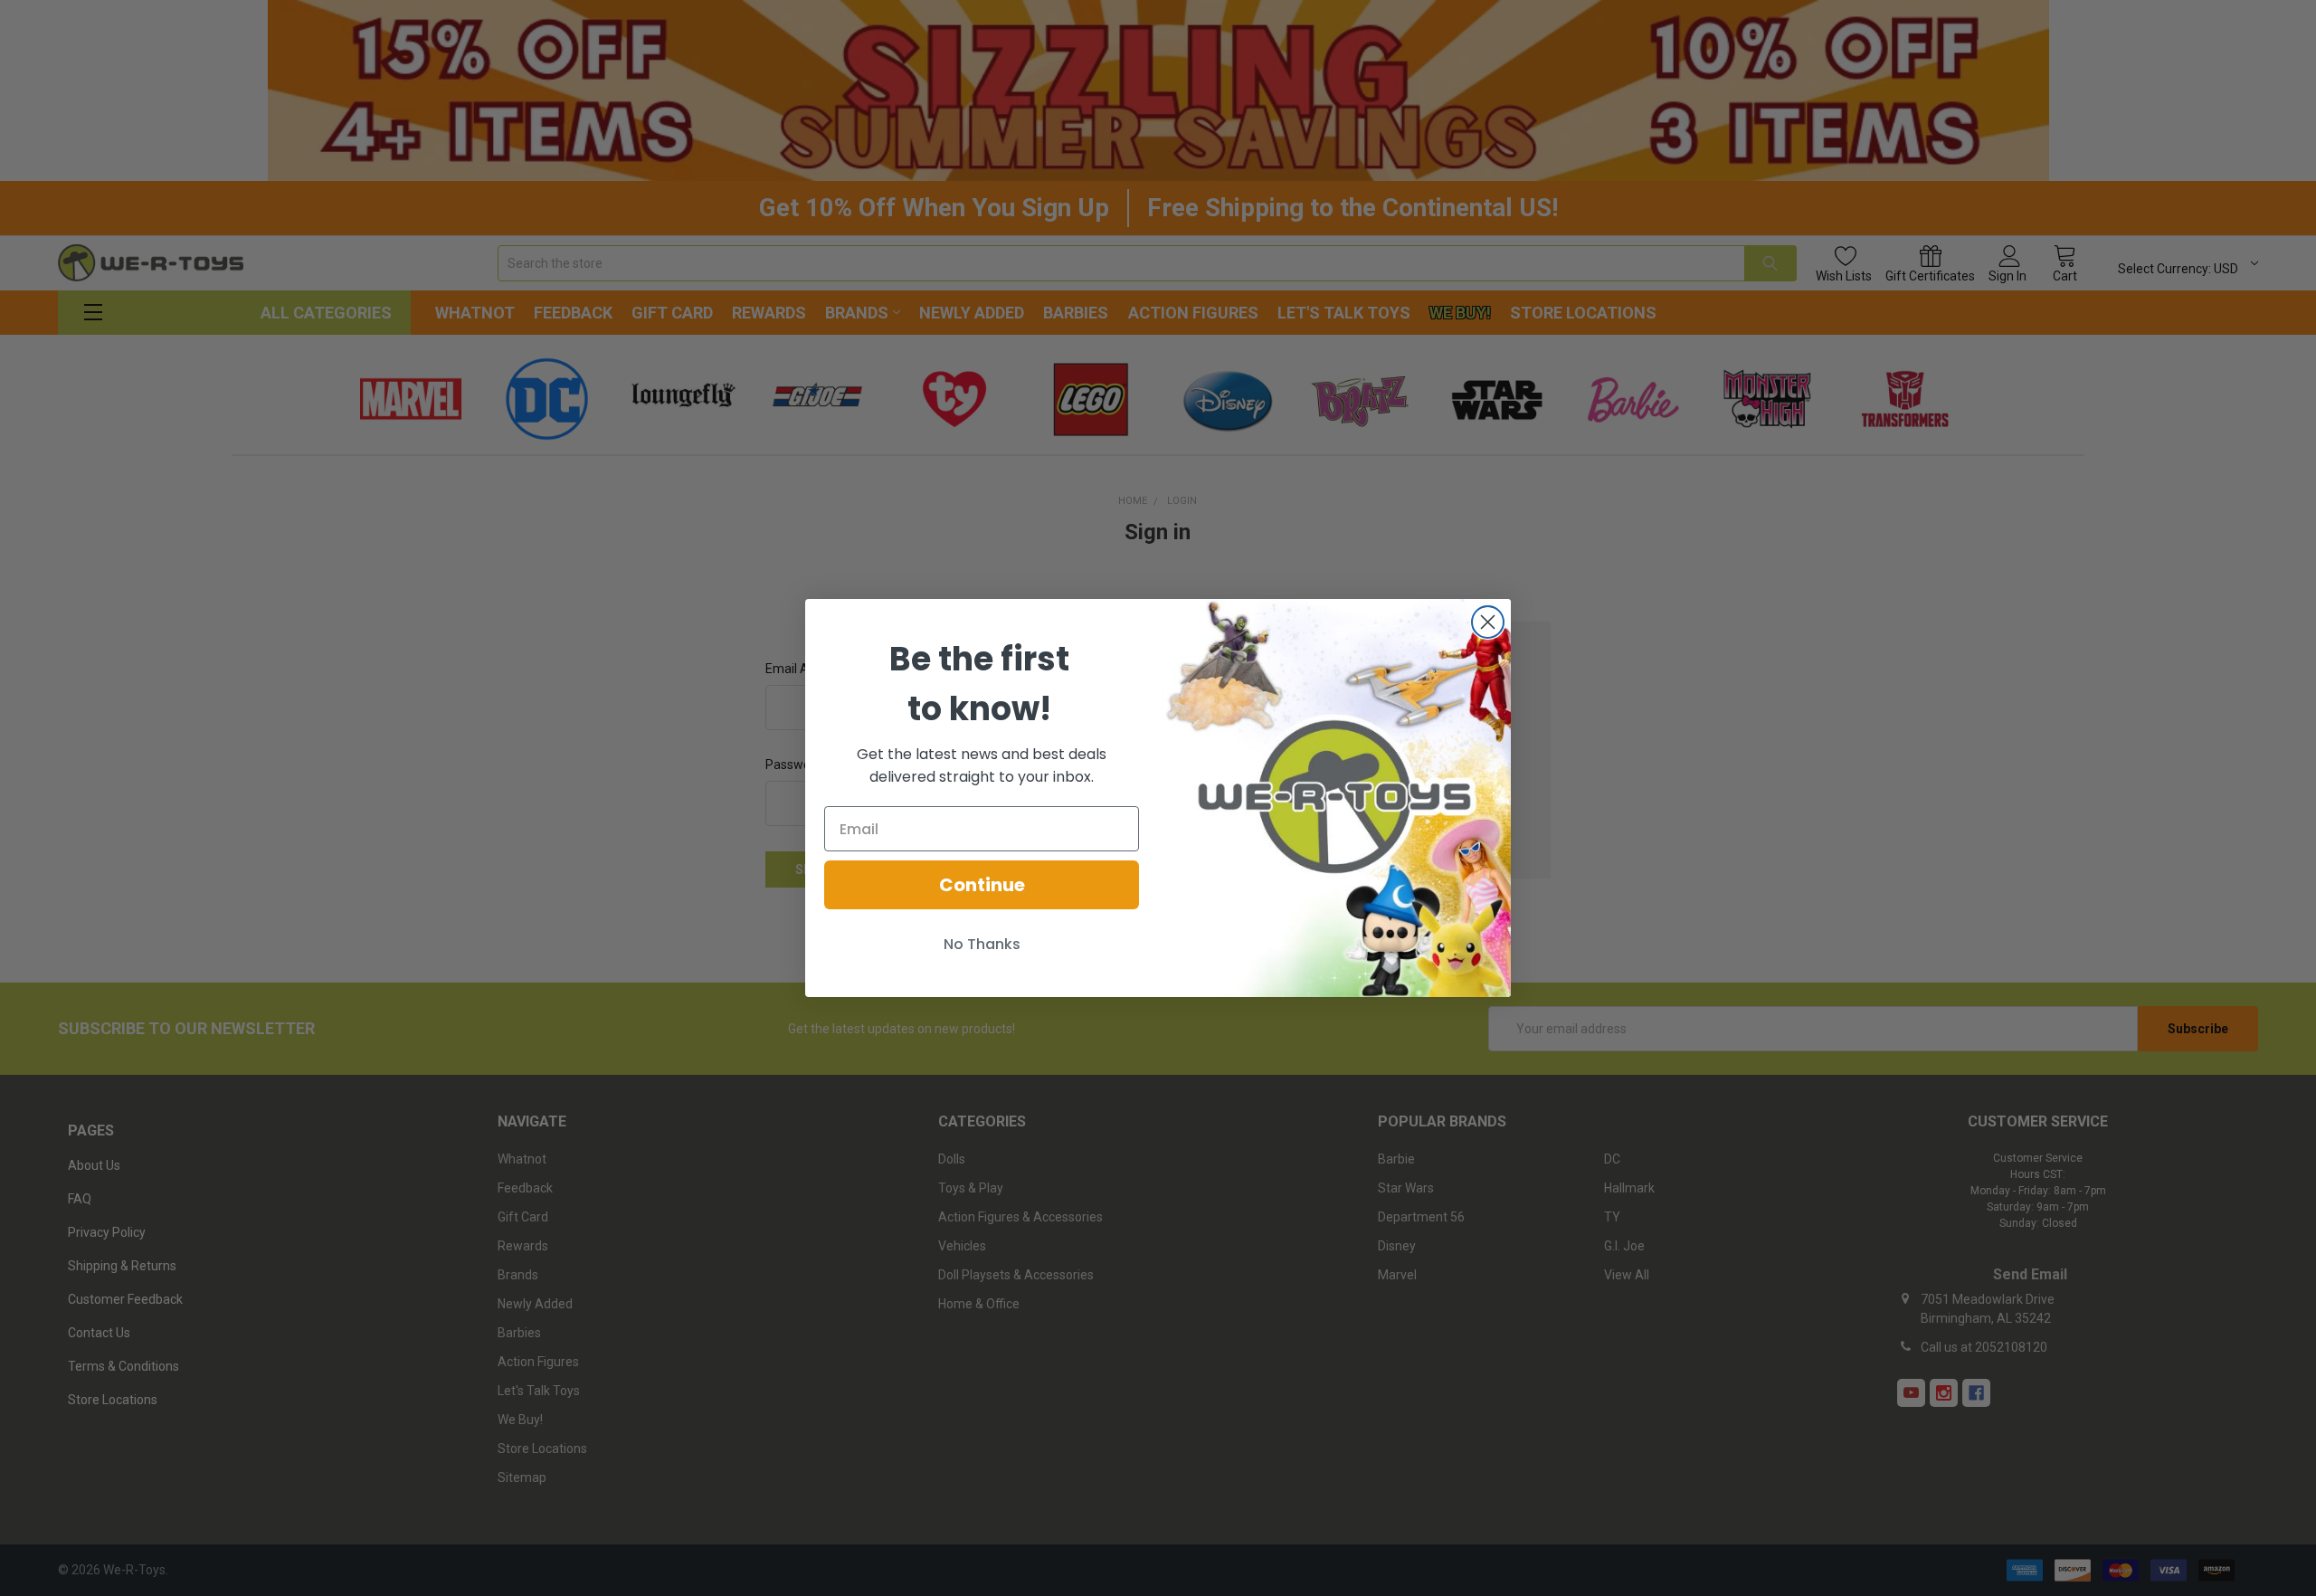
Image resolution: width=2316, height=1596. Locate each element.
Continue (982, 885)
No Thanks (982, 944)
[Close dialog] (1488, 622)
